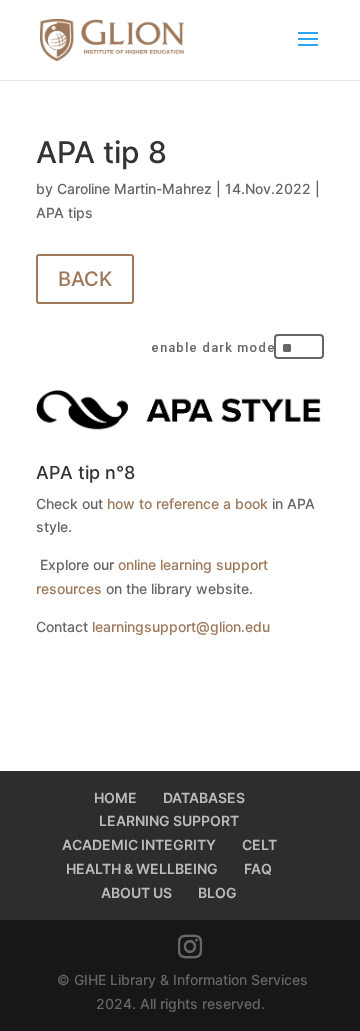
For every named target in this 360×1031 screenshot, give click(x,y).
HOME (115, 797)
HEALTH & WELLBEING (142, 868)
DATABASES (204, 797)
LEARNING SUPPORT (169, 820)
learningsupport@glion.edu (181, 626)
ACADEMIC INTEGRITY (139, 844)
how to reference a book (187, 503)
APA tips (64, 212)
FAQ (258, 868)
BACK (85, 279)
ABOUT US (136, 892)
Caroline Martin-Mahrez (134, 188)
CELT (259, 844)
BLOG (217, 892)
